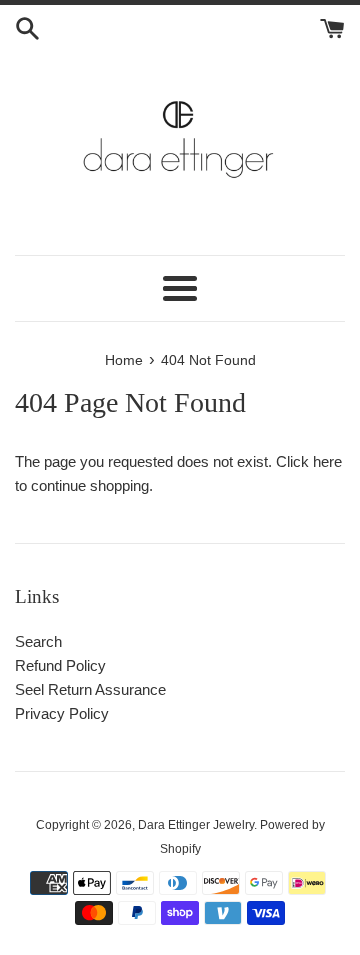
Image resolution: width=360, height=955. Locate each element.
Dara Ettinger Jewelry (196, 825)
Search (38, 641)
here (327, 461)
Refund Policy (60, 665)
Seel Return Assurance (90, 689)
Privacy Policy (62, 713)
